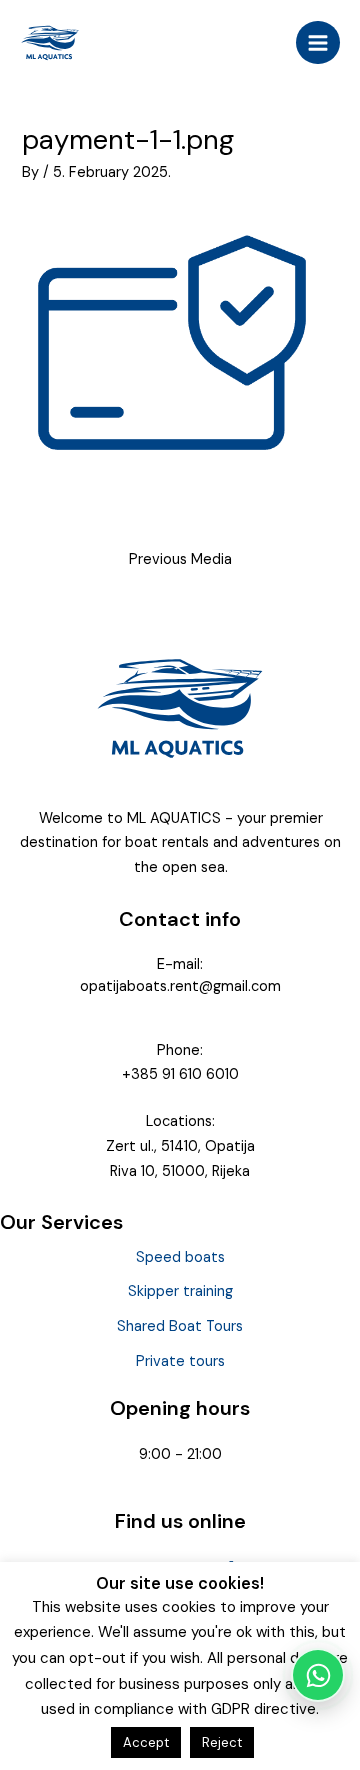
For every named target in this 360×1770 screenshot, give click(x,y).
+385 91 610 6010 (180, 1074)
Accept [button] (146, 1742)
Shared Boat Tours (180, 1326)
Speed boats (180, 1257)
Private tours (180, 1361)
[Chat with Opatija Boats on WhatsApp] (318, 1675)
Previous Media (180, 559)
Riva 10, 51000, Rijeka (180, 1171)
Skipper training (180, 1291)
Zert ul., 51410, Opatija (180, 1146)
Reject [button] (222, 1742)
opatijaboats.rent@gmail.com (180, 986)
